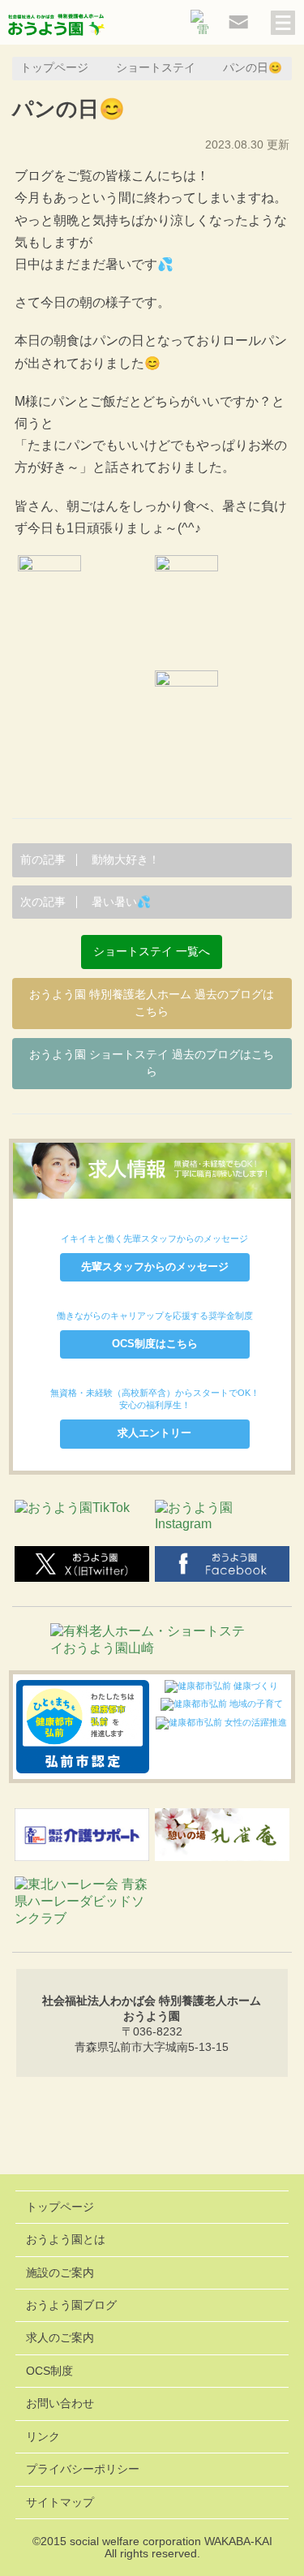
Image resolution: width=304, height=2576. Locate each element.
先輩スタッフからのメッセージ (155, 1266)
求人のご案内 (60, 2338)
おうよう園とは (66, 2240)
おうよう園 (57, 26)
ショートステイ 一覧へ (152, 952)
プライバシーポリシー (83, 2469)
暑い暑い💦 (86, 902)
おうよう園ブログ (71, 2305)
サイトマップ (60, 2503)
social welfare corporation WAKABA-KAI (171, 2542)
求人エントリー (154, 1433)
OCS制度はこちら (155, 1344)
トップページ (54, 68)
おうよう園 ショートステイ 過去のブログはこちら (152, 1064)
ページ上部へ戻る (152, 2132)
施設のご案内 (60, 2273)
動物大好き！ (90, 860)
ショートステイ (156, 68)
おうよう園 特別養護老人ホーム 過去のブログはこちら (152, 1004)
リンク (43, 2437)
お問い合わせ (60, 2404)
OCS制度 (49, 2371)
